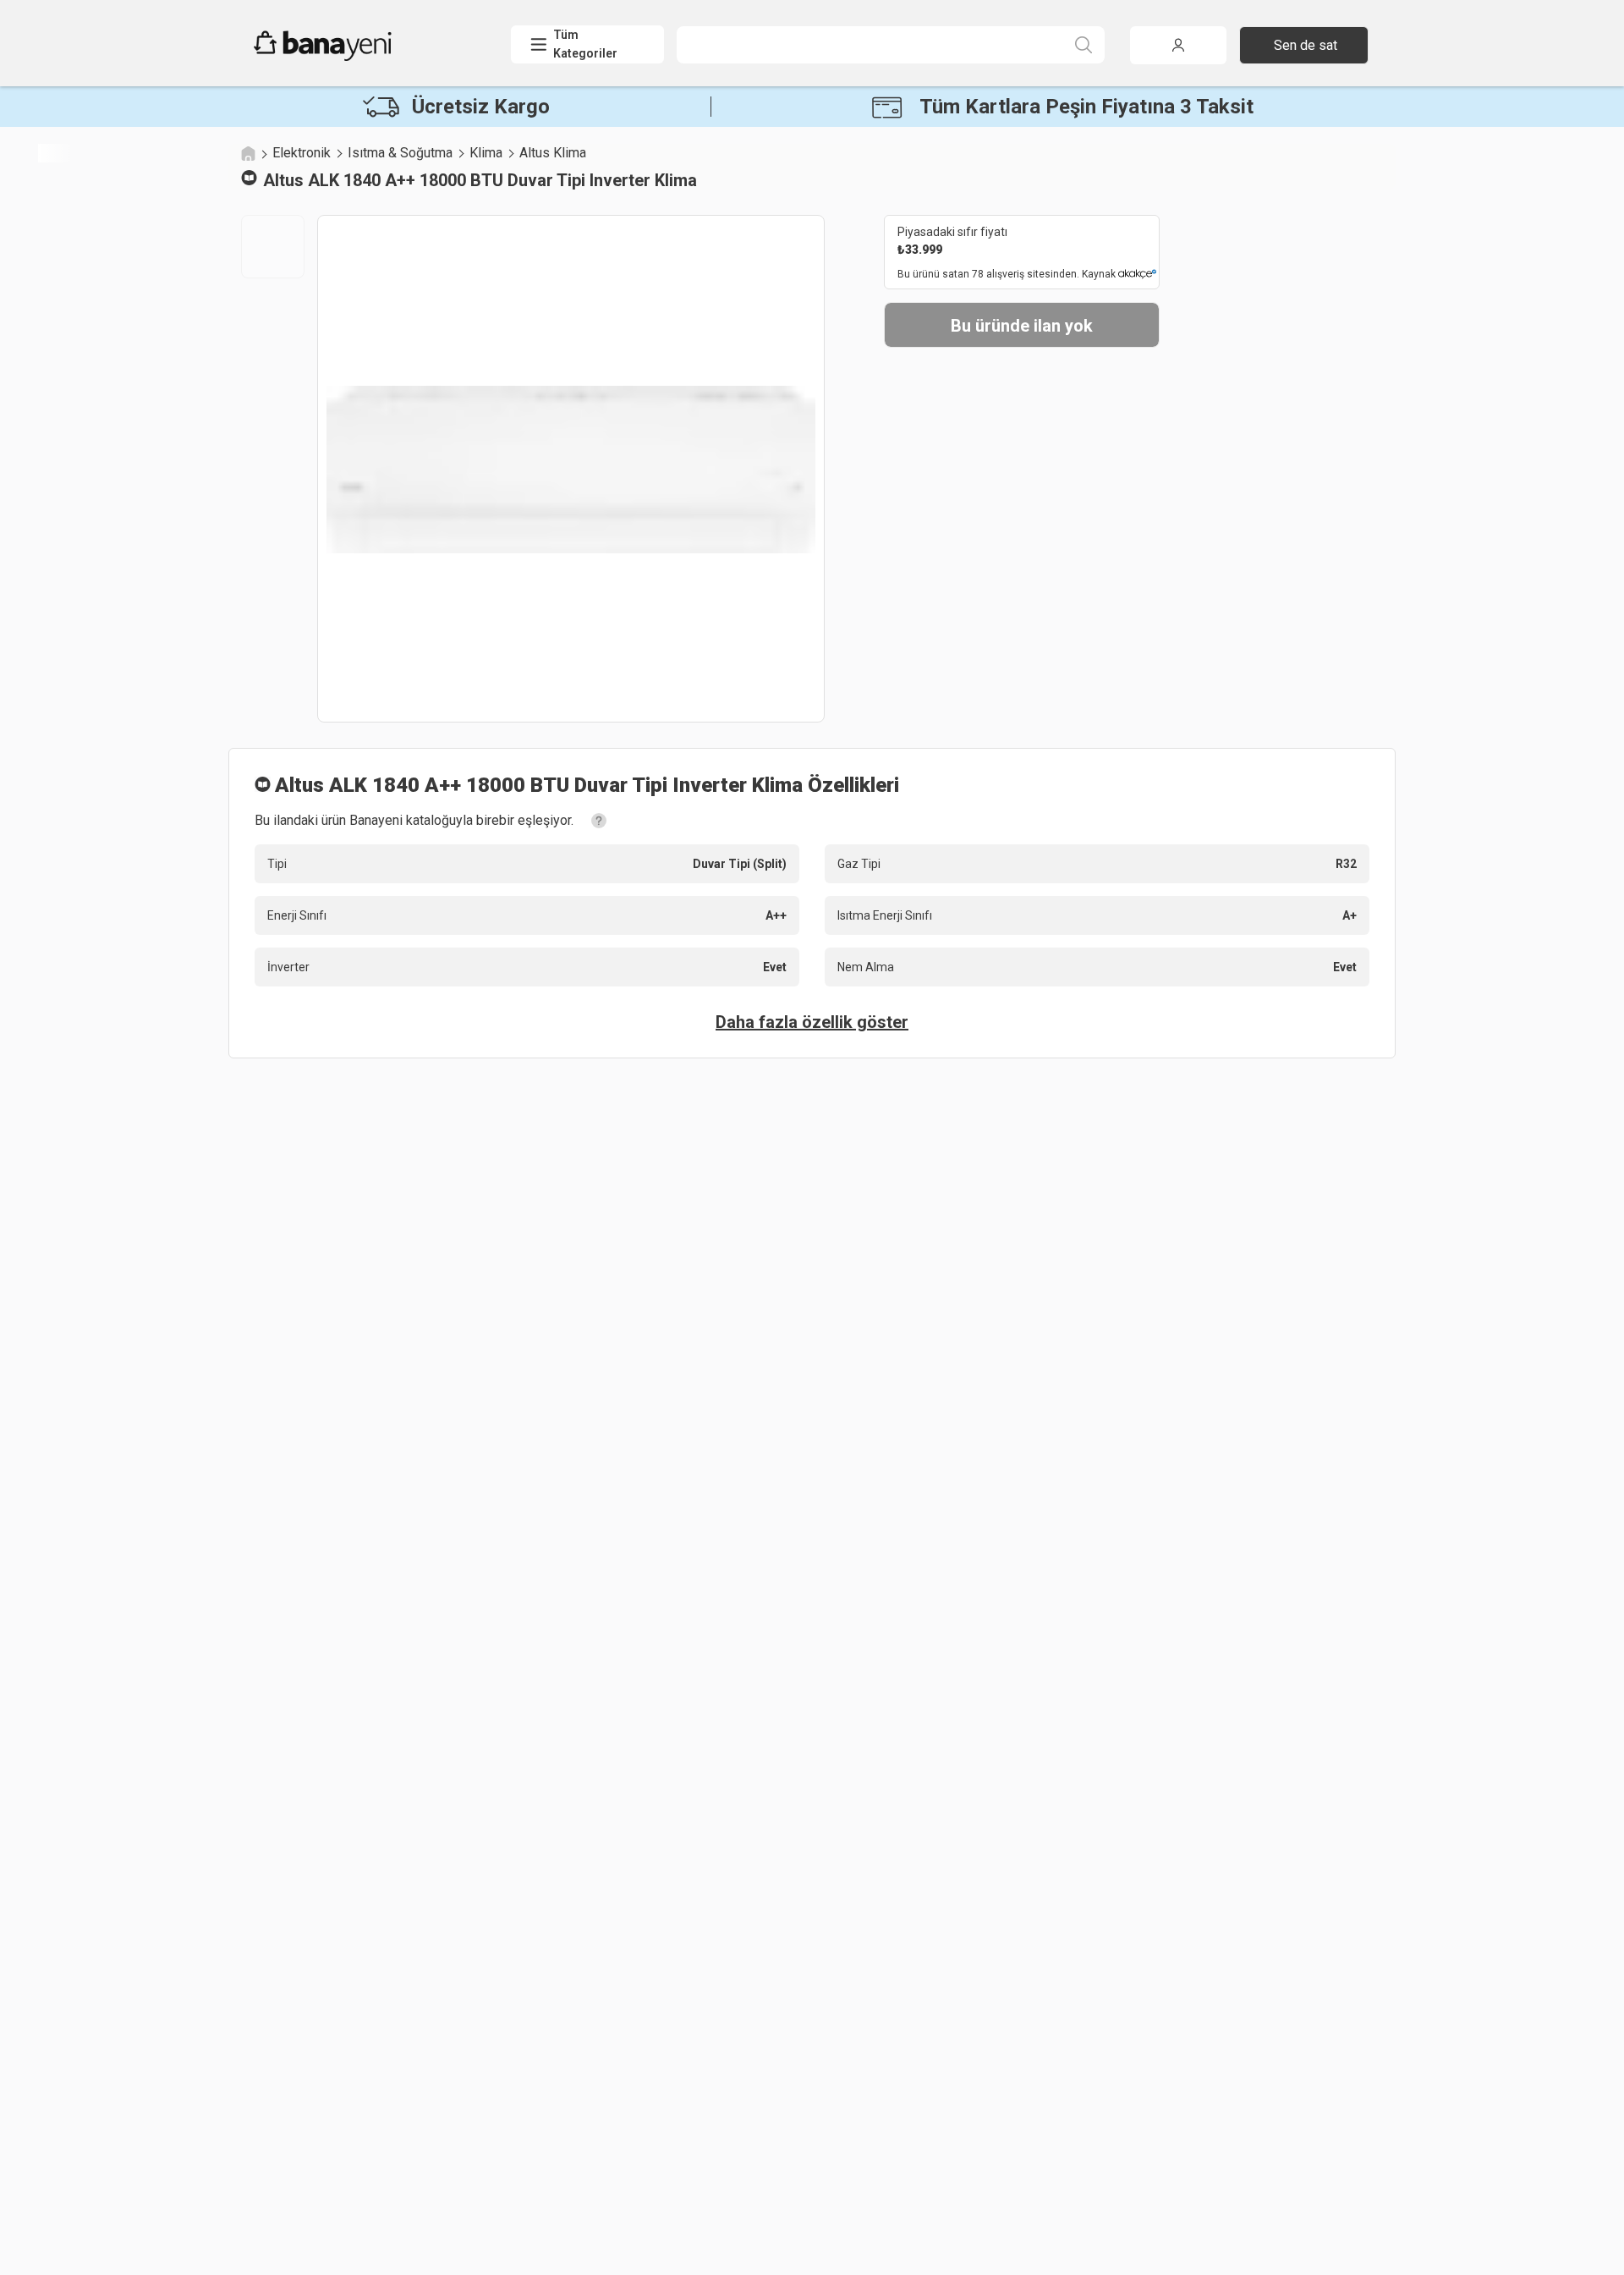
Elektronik (302, 153)
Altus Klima (553, 153)
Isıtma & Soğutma (400, 153)
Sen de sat (1306, 45)
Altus (283, 180)
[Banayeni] (363, 57)
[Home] (248, 153)
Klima (486, 153)
